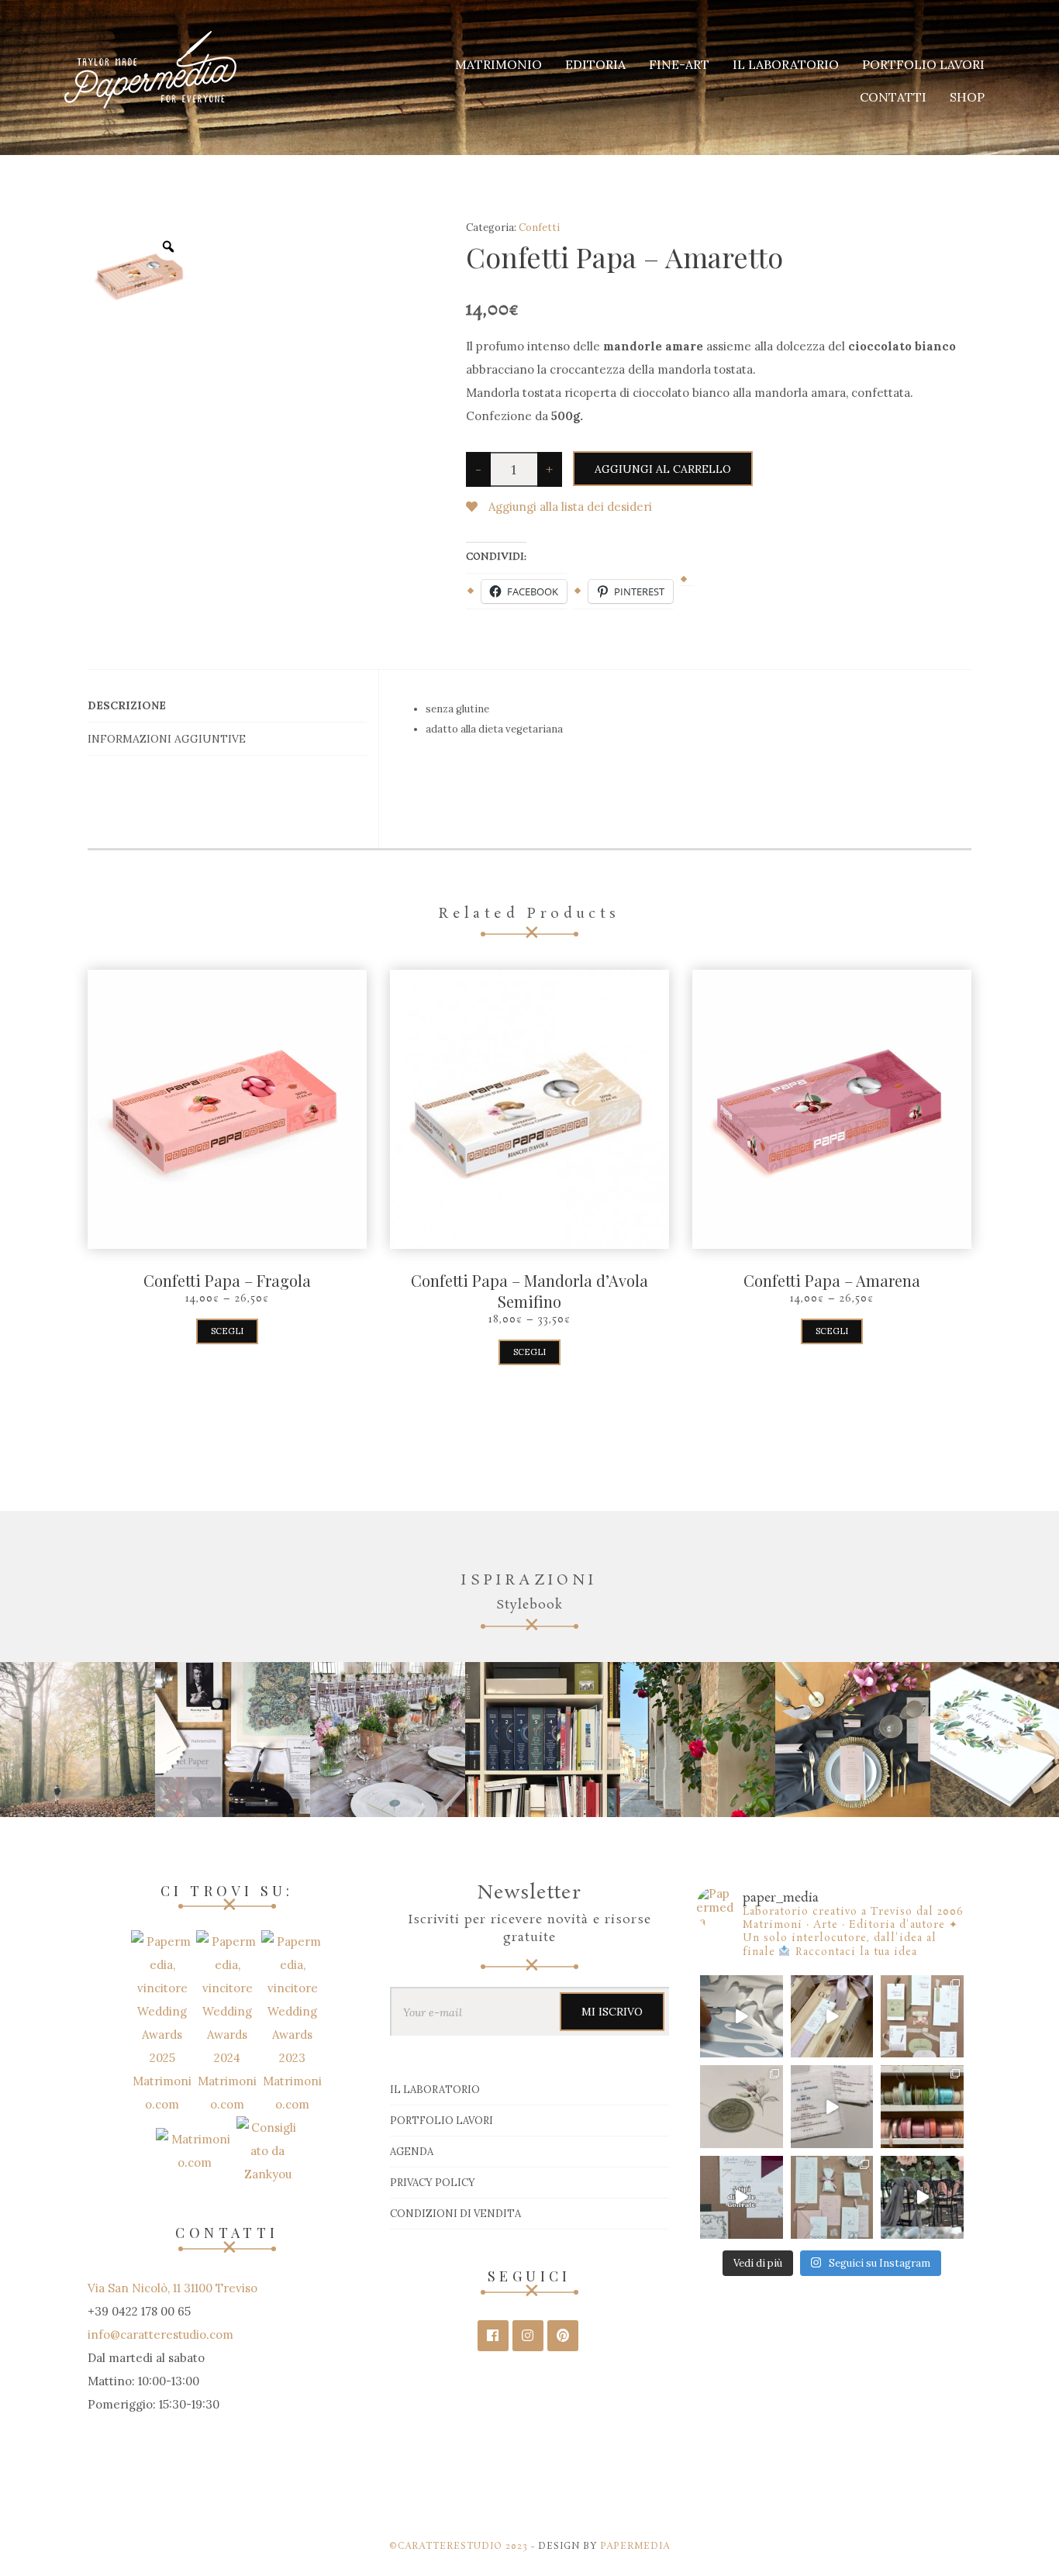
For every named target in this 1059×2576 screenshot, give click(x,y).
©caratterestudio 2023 (459, 2547)
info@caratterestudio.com (160, 2335)
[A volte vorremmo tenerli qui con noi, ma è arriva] (832, 2017)
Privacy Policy (433, 2183)
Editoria (595, 64)
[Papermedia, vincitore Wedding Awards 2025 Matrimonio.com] (164, 2022)
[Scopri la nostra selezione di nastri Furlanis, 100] (922, 2107)
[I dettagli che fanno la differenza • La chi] (742, 2107)
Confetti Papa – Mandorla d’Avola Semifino (529, 1291)
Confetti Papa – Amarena (832, 1280)
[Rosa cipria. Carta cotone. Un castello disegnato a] (832, 2197)
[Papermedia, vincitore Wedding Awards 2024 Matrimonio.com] (229, 2022)
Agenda (412, 2152)
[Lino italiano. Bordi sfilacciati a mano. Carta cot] (832, 2107)
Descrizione (127, 705)
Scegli (227, 1331)
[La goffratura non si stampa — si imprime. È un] (742, 2197)
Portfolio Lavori (923, 64)
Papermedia (635, 2547)
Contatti (893, 97)
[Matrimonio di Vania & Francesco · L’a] (922, 2197)
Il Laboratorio (786, 64)
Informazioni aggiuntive (167, 739)
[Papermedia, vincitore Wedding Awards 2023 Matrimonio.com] (292, 2022)
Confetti (539, 228)
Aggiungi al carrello (663, 469)
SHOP (967, 97)
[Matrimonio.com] (195, 2150)
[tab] (227, 706)
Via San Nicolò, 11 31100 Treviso (172, 2288)
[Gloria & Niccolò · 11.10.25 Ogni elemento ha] (922, 2017)
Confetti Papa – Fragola (227, 1280)
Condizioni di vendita (455, 2214)
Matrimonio (498, 64)
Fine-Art (679, 64)
